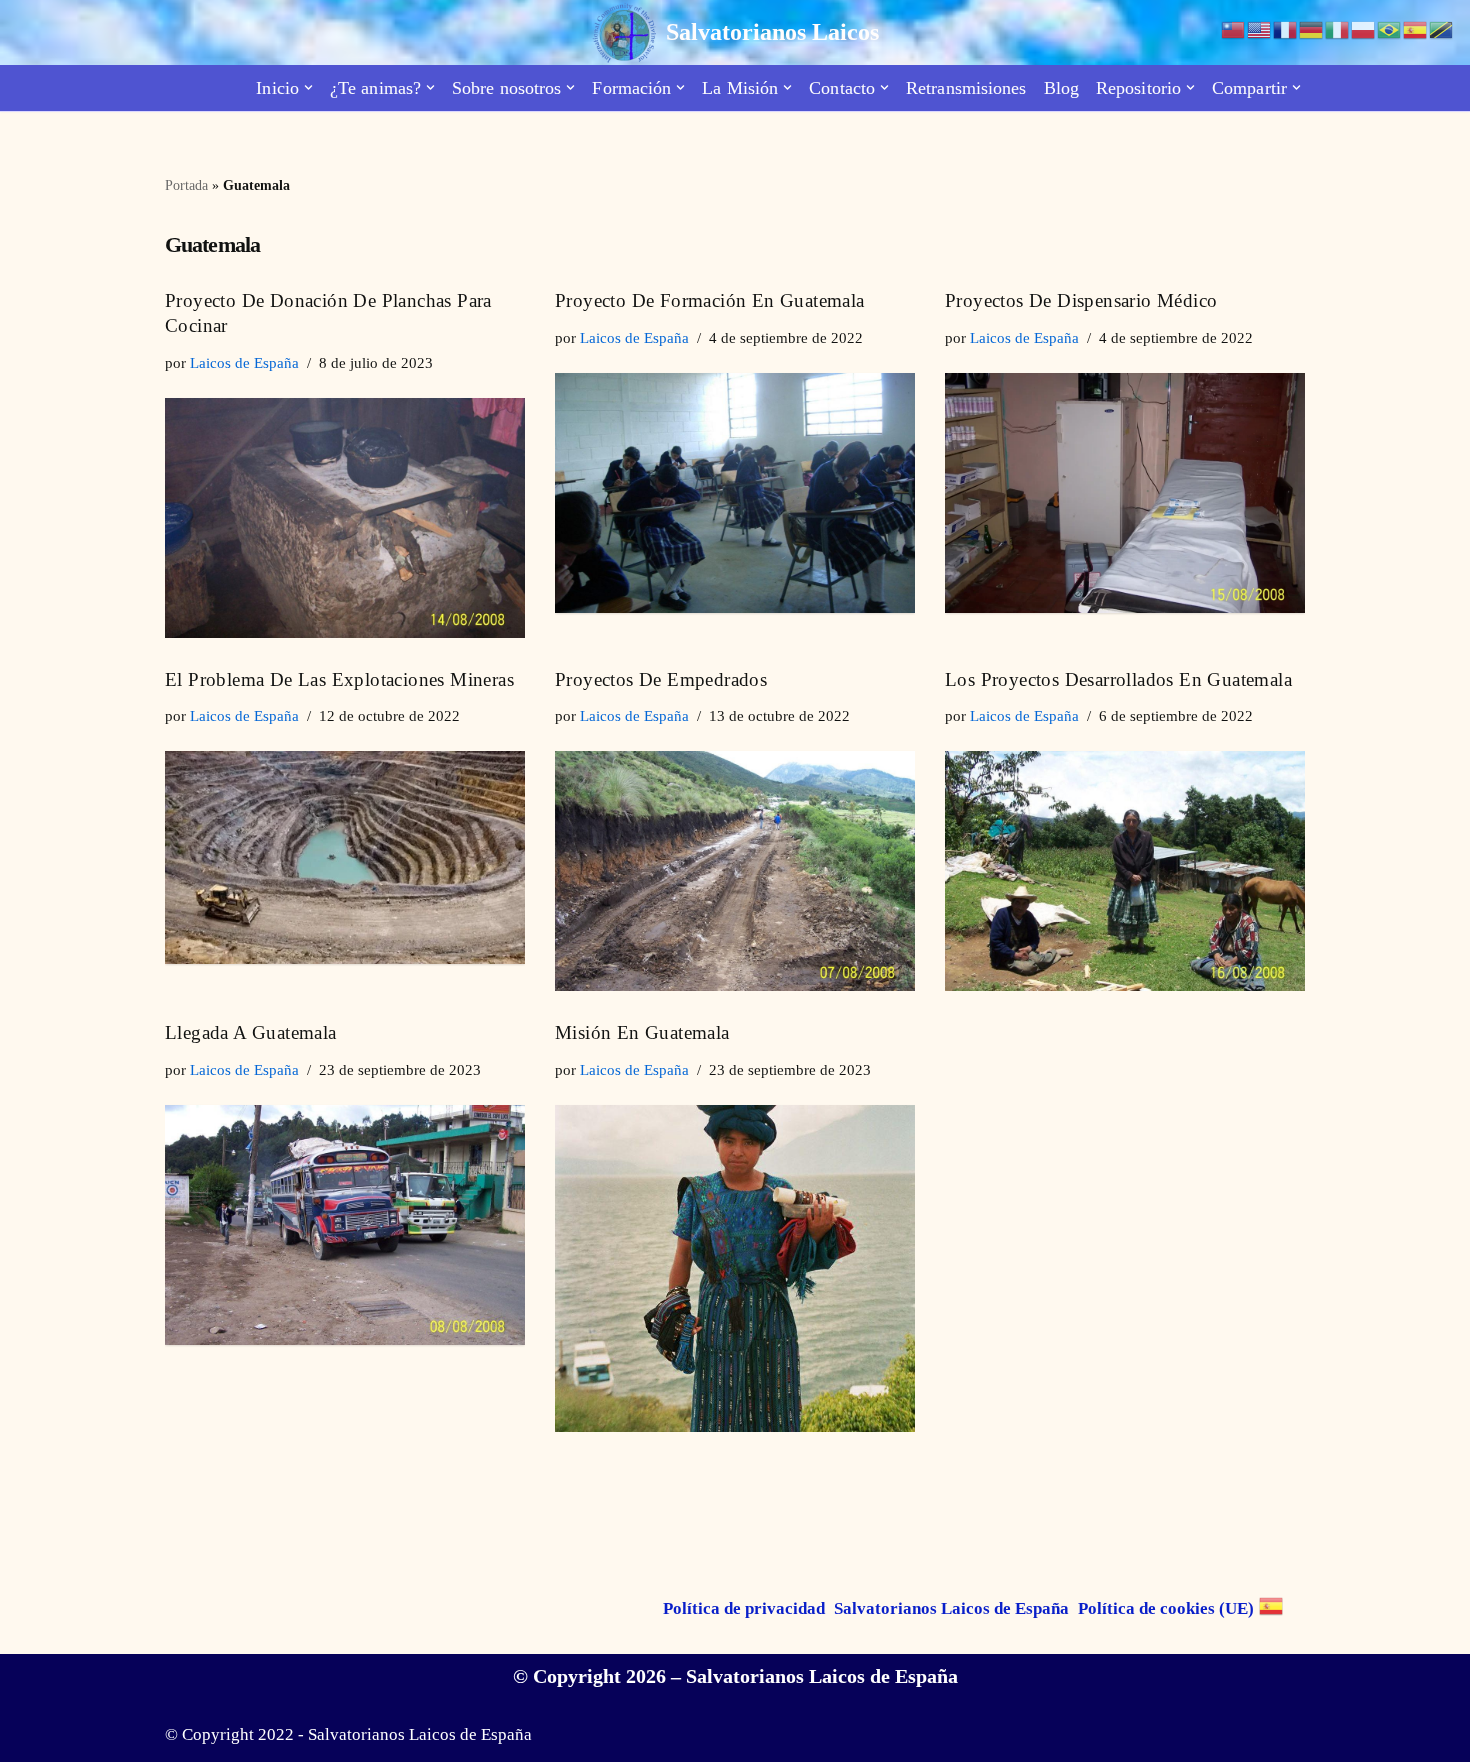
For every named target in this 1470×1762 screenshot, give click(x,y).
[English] (1260, 28)
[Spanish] (1272, 1606)
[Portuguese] (1390, 28)
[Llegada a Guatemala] (345, 1225)
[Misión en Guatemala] (735, 1268)
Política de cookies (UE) (1166, 1608)
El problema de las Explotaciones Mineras (339, 679)
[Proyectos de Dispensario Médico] (1125, 493)
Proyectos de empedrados (661, 679)
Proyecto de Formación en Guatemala (710, 300)
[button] (308, 87)
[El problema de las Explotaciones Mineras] (345, 857)
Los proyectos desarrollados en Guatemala (1118, 679)
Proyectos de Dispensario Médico (1081, 300)
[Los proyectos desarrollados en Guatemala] (1125, 871)
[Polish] (1364, 28)
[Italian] (1338, 28)
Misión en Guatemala (642, 1032)
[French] (1286, 28)
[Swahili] (1442, 28)
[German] (1312, 28)
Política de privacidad (744, 1608)
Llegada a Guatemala (251, 1032)
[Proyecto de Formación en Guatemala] (735, 493)
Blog (1061, 88)
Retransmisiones (966, 88)
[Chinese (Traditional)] (1234, 28)
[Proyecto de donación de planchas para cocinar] (345, 518)
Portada (186, 185)
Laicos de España (244, 362)
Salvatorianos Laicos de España (951, 1608)
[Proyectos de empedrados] (735, 871)
